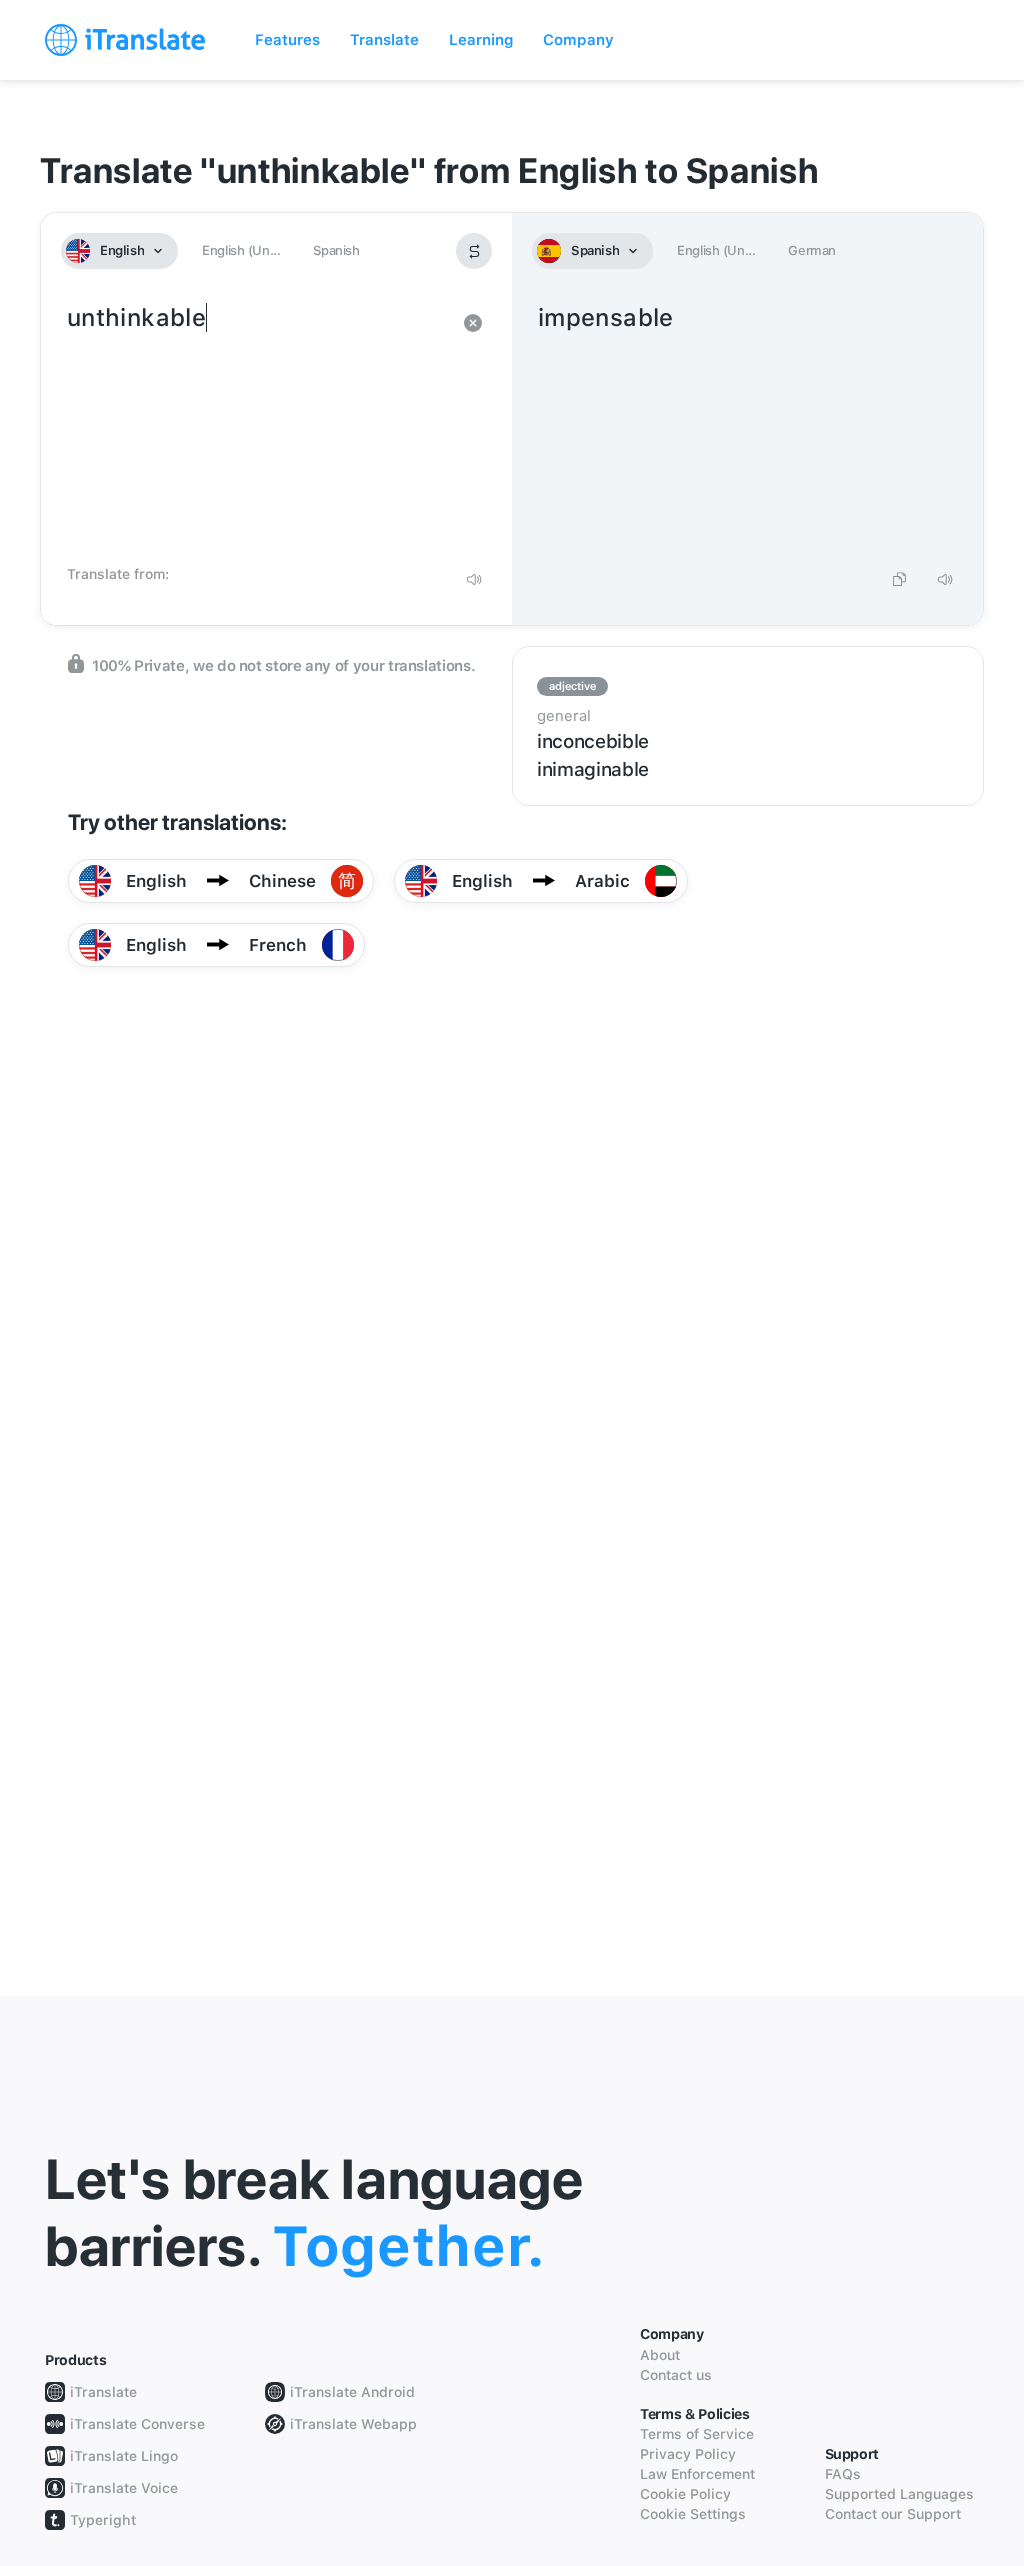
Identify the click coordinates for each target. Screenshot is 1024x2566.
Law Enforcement (697, 2474)
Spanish (336, 250)
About (660, 2355)
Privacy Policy (688, 2454)
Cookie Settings (693, 2514)
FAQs (843, 2474)
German (812, 250)
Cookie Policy (685, 2494)
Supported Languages (899, 2494)
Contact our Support (893, 2514)
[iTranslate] (125, 40)
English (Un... (241, 250)
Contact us (676, 2375)
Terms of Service (697, 2434)
